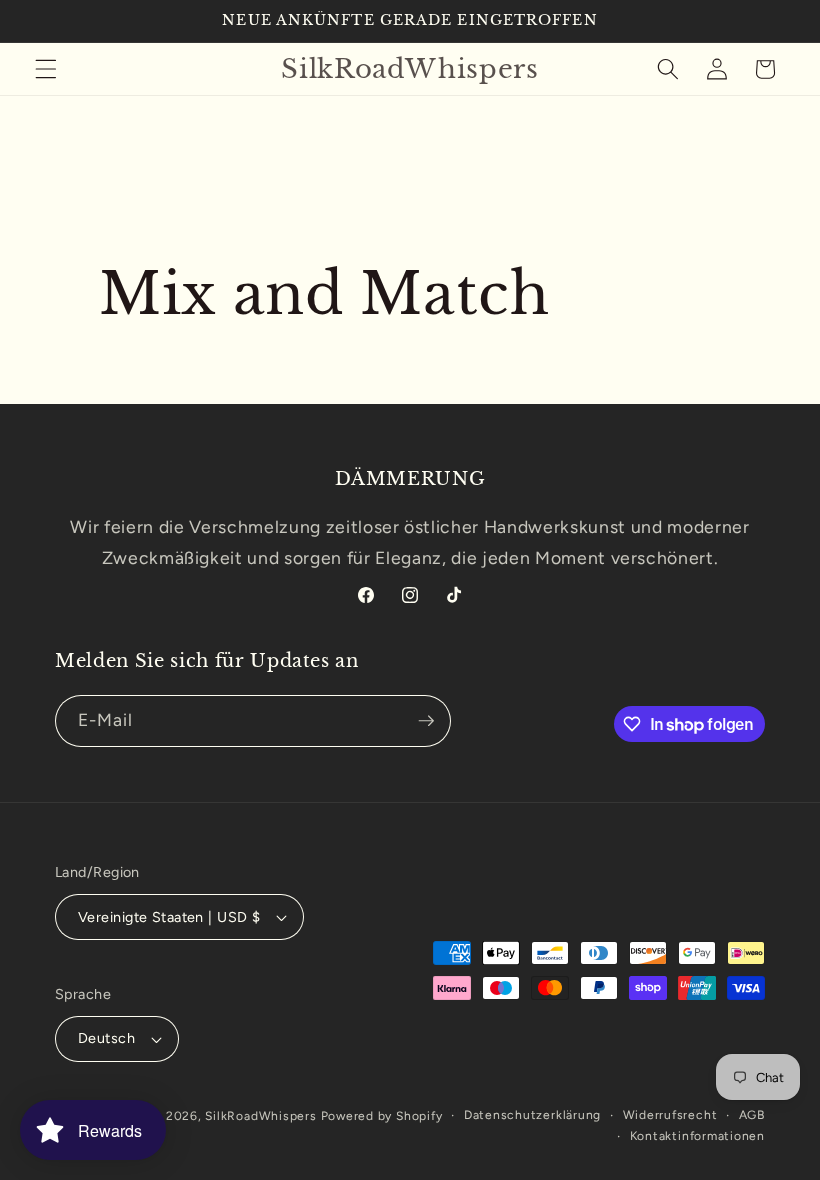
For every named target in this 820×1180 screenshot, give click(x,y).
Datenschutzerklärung (532, 1115)
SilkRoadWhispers (260, 1116)
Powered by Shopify (382, 1116)
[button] (46, 69)
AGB (752, 1115)
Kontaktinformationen (697, 1136)
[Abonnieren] (426, 721)
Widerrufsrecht (670, 1115)
